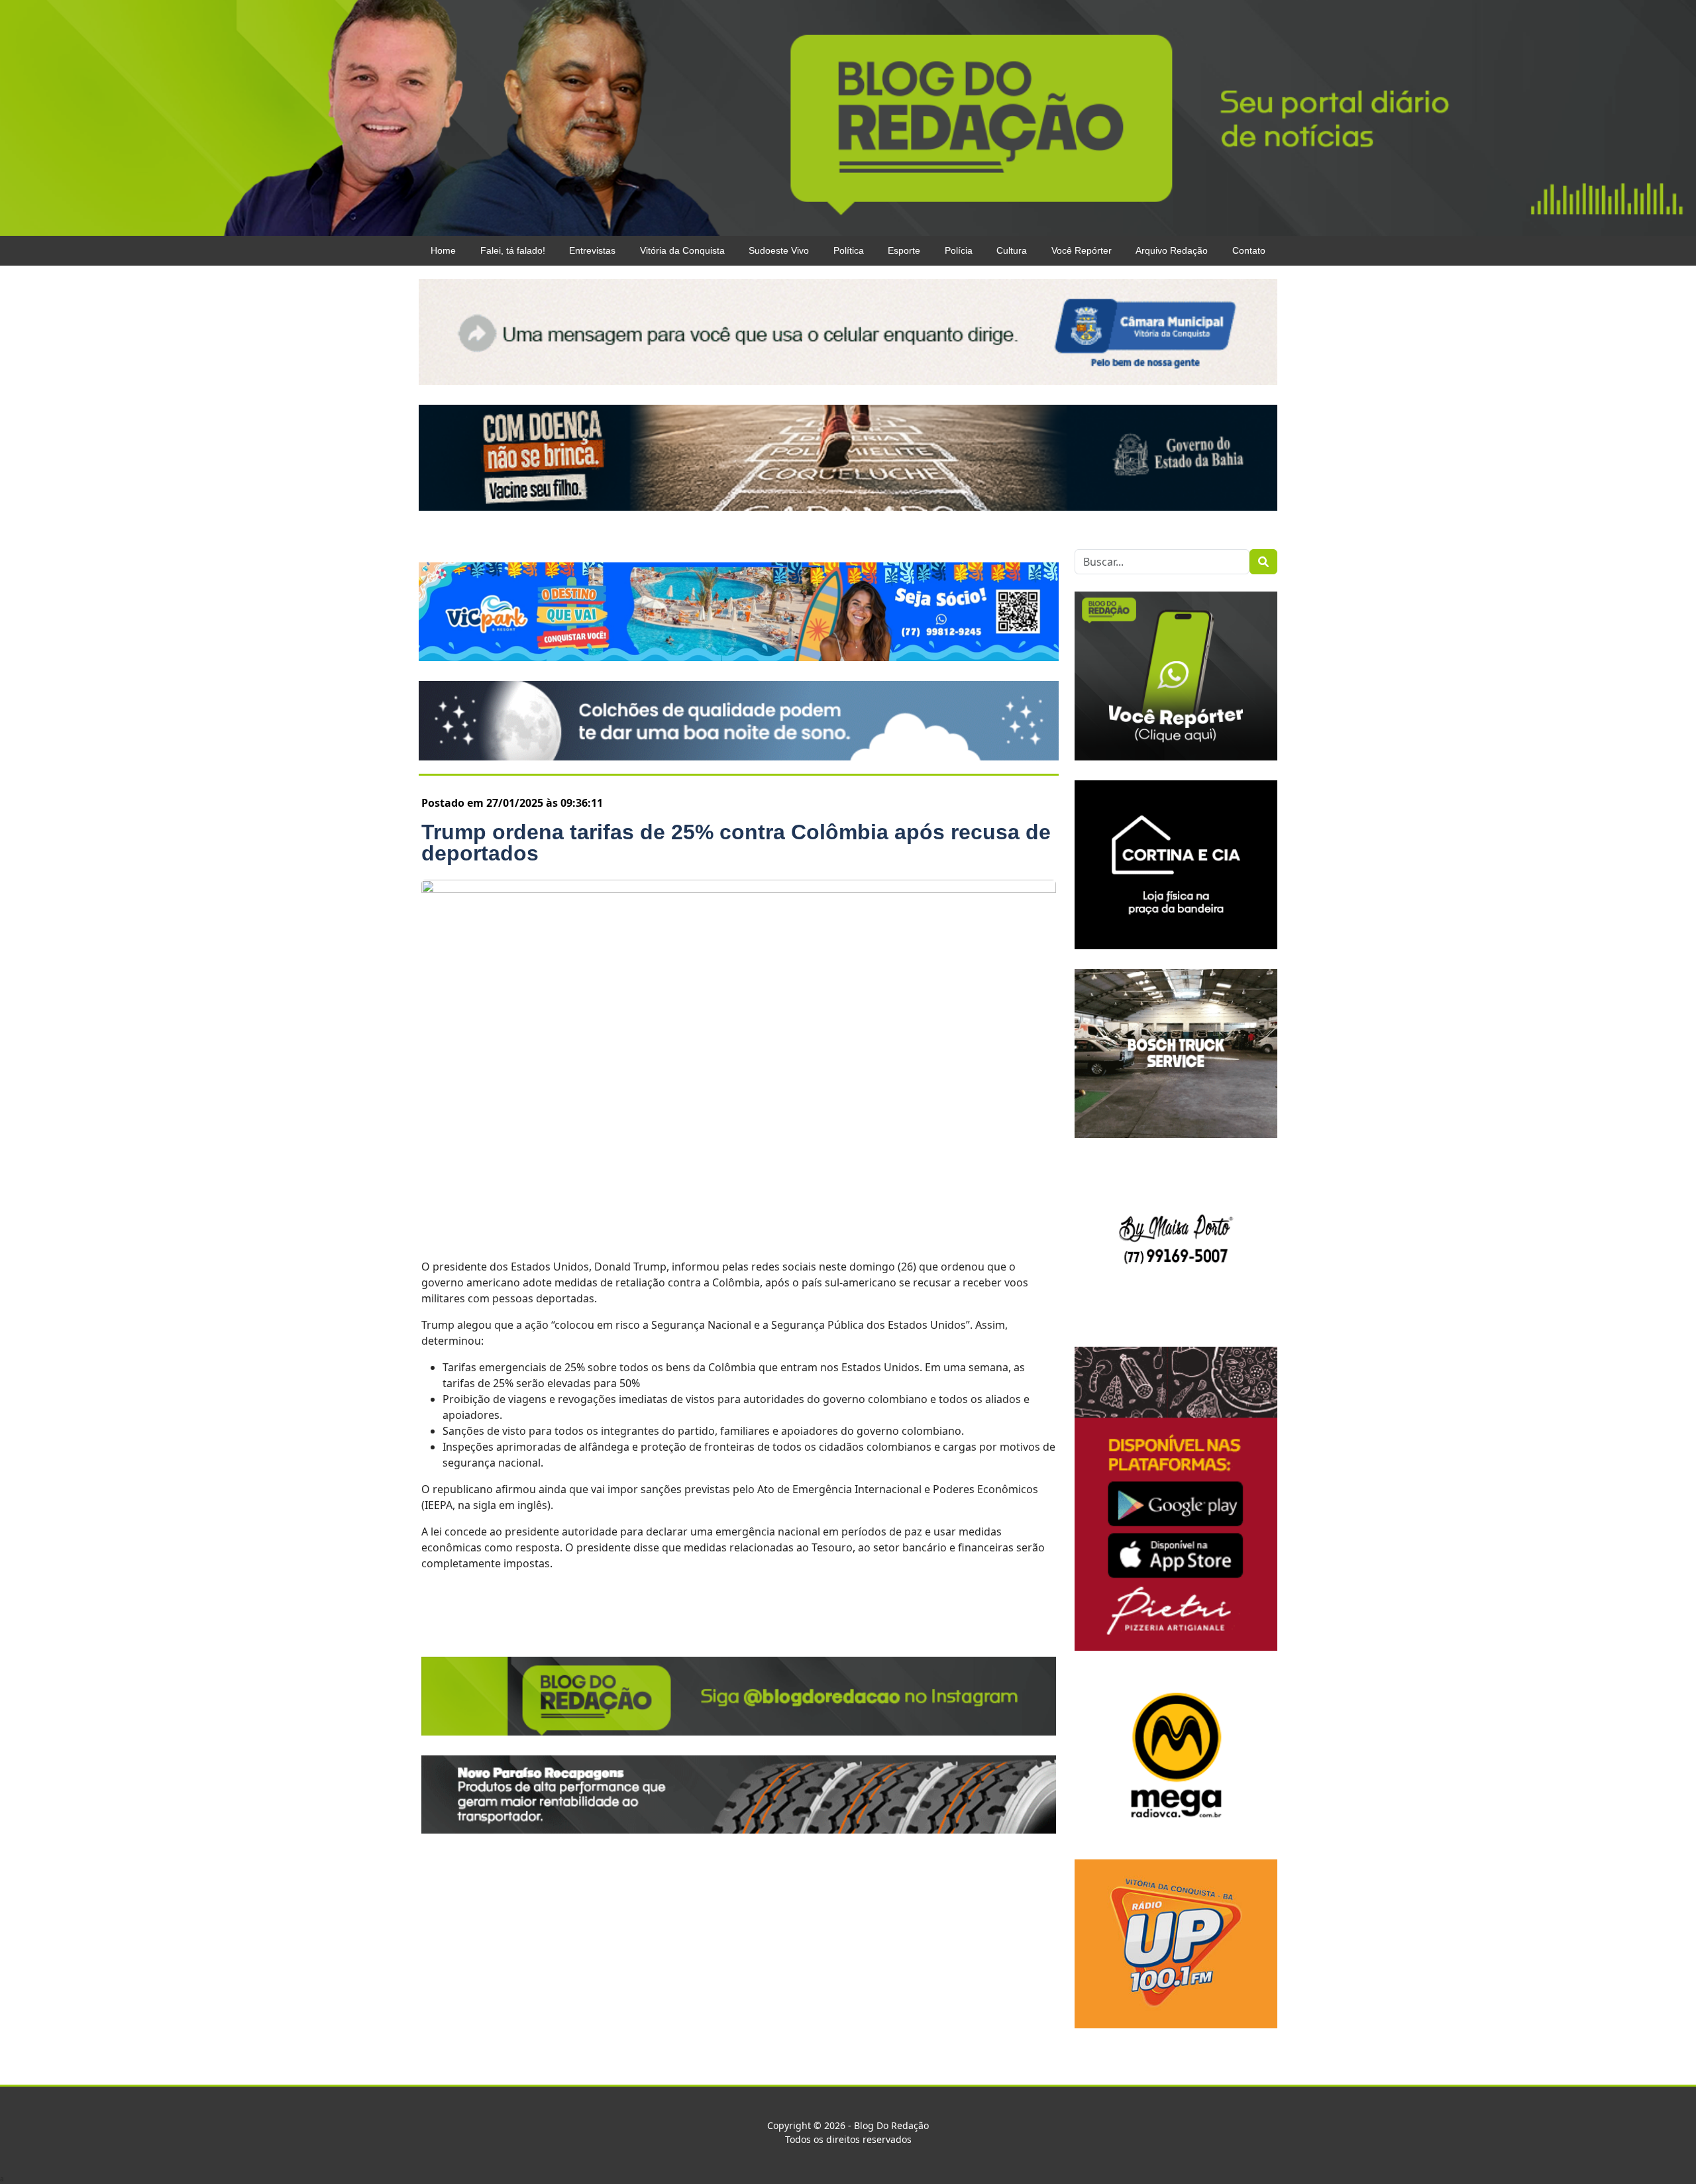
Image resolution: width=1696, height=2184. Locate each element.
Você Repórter (1082, 250)
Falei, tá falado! (513, 250)
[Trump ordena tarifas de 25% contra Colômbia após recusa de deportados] (739, 1061)
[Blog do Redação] (848, 117)
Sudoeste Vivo (779, 250)
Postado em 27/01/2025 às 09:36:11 (512, 803)
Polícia (959, 250)
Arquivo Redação (1172, 250)
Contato (1249, 250)
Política (849, 250)
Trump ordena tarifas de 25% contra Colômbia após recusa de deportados (736, 843)
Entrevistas (592, 250)
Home (443, 250)
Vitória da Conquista (682, 250)
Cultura (1012, 250)
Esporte (904, 250)
